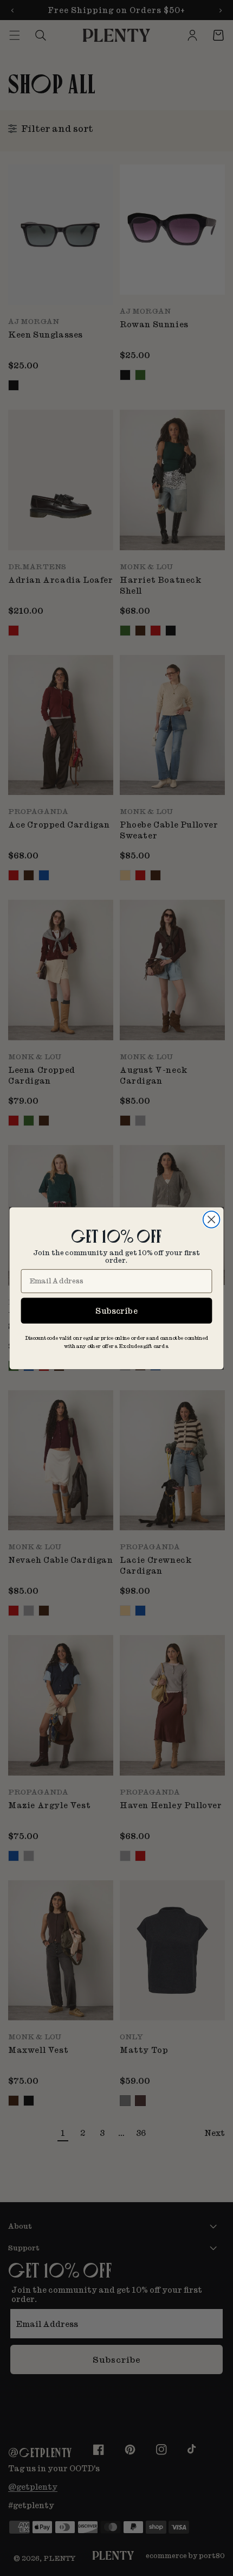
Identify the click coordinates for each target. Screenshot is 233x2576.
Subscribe (116, 1310)
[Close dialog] (212, 1219)
